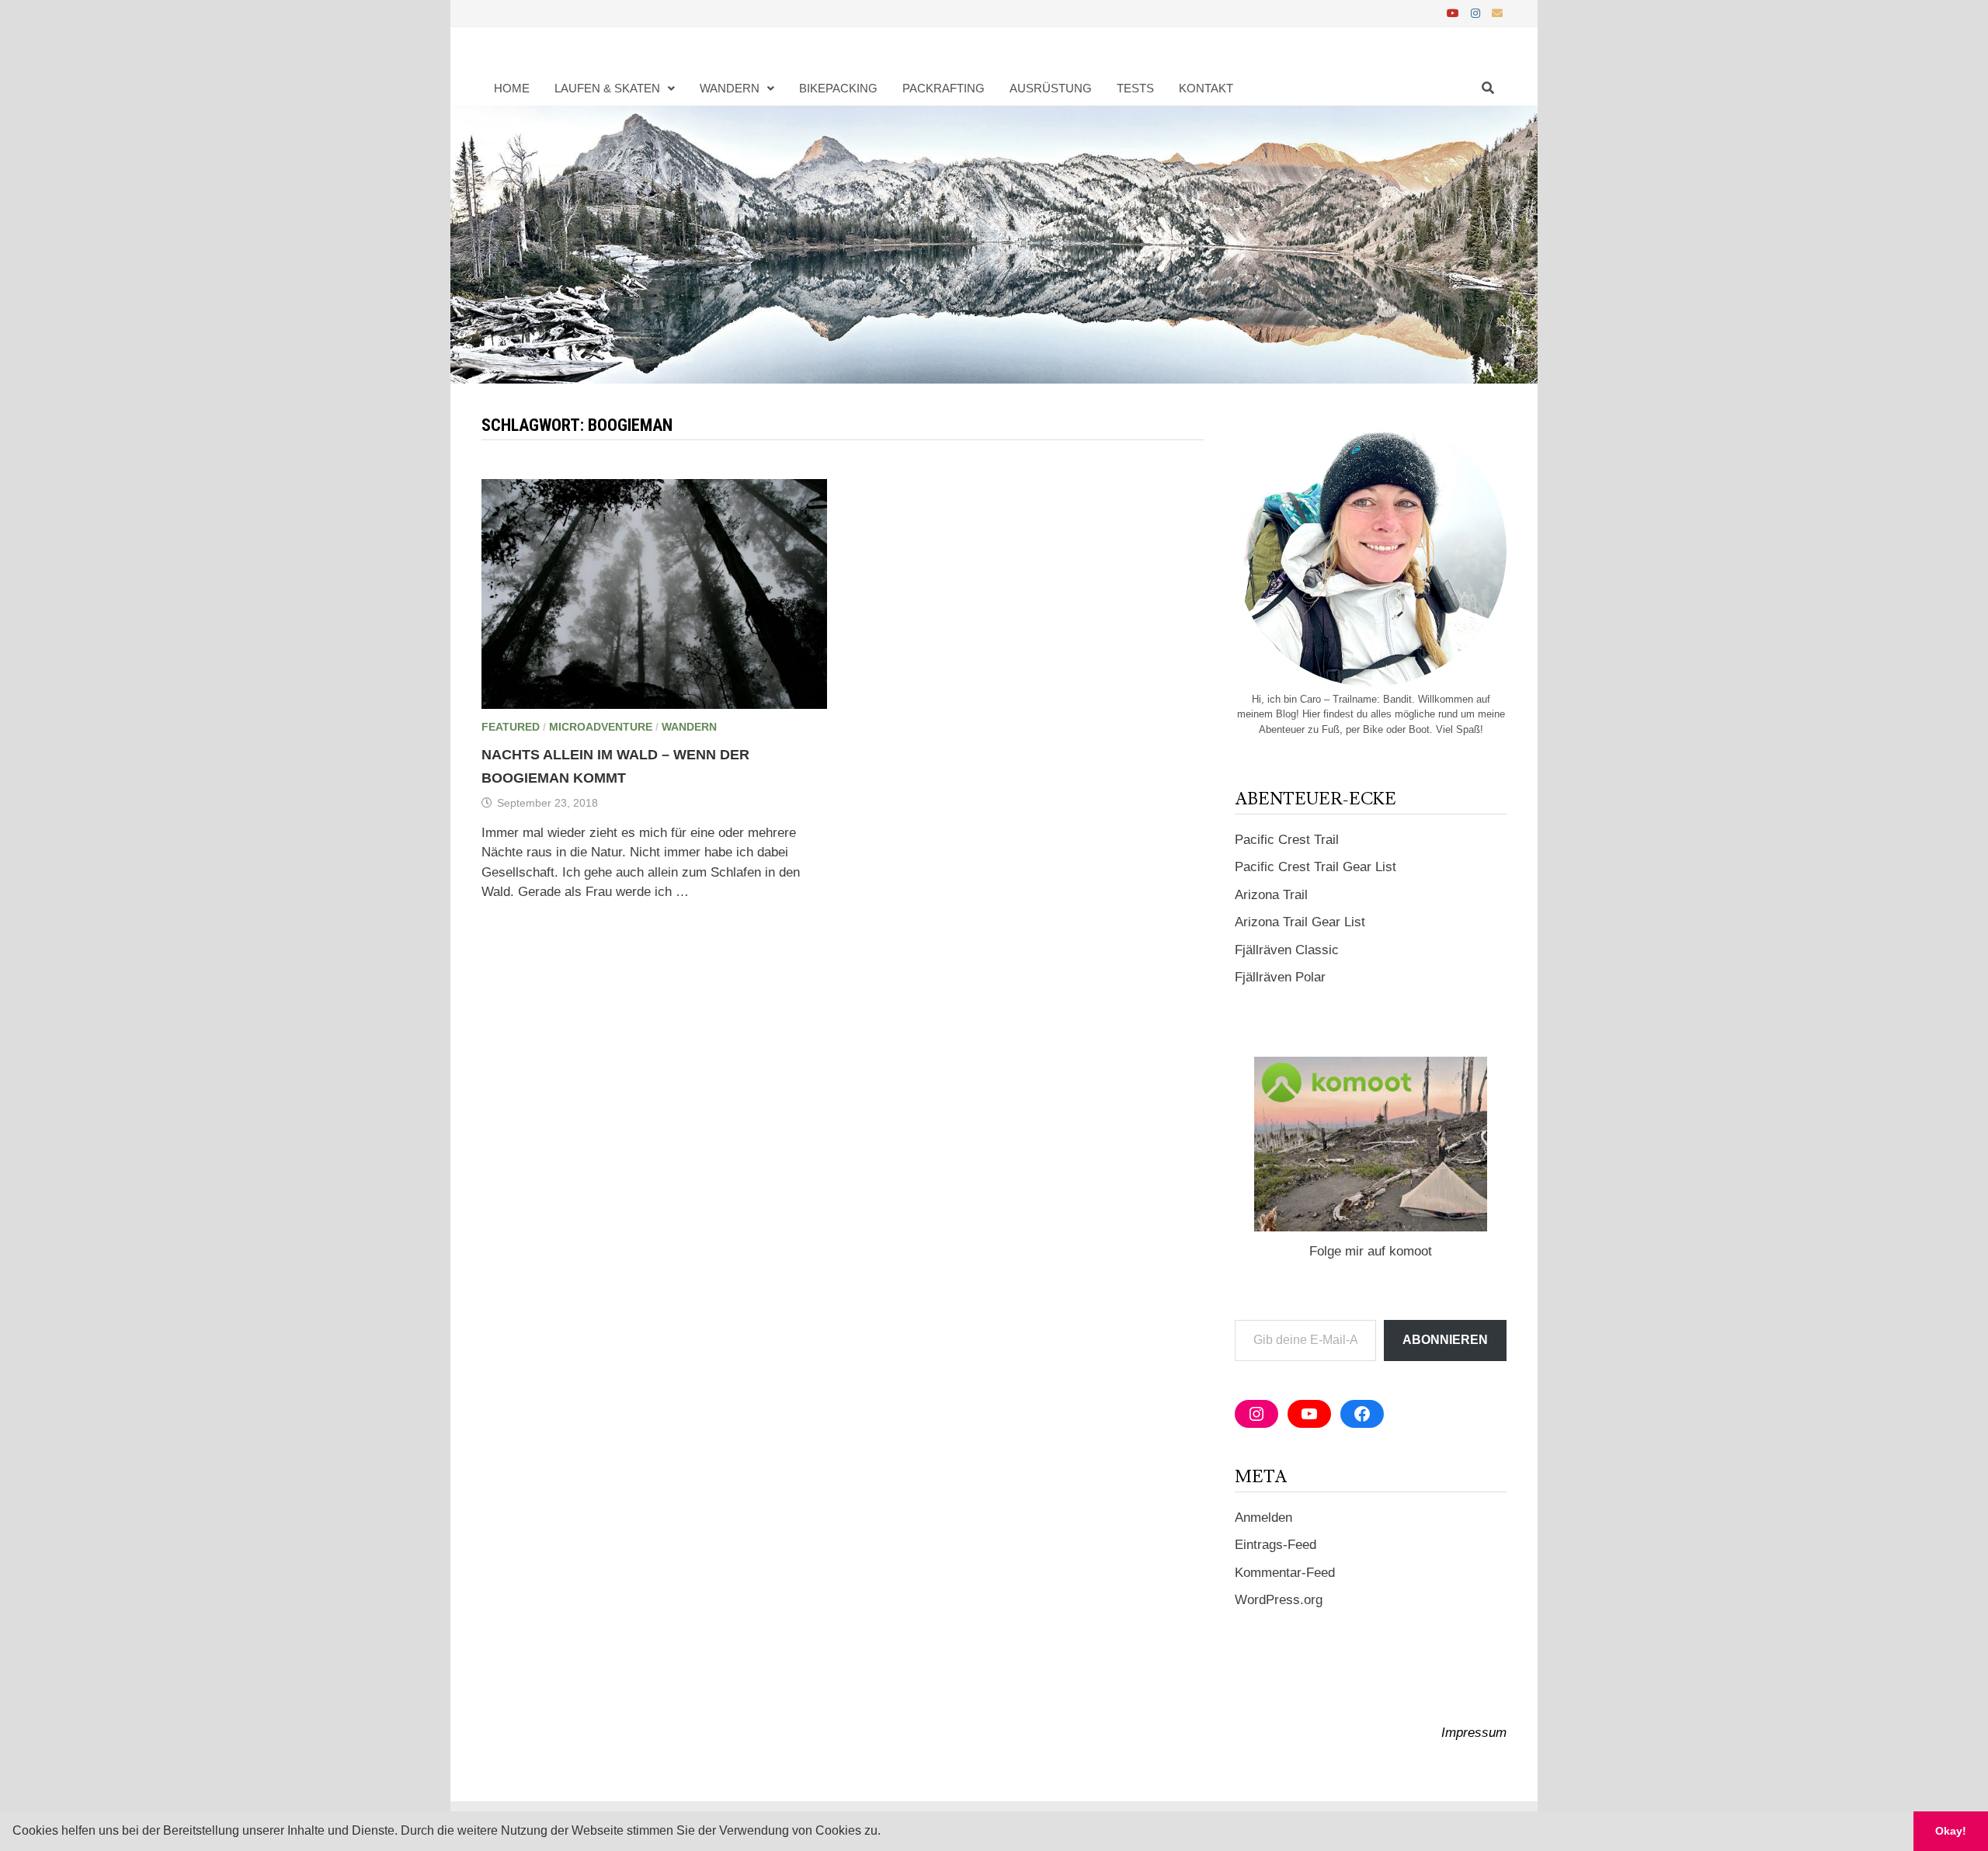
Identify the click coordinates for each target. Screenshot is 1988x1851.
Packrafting (944, 88)
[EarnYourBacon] (994, 244)
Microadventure (601, 727)
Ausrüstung (1051, 88)
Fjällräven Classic (1287, 950)
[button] (886, 1832)
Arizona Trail (1271, 895)
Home (512, 88)
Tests (1135, 88)
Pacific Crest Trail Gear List (1315, 867)
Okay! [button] (1951, 1831)
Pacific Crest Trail (1287, 840)
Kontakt (1206, 88)
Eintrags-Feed (1276, 1545)
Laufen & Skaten (607, 88)
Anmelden (1263, 1518)
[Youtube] (1455, 13)
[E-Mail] (1497, 13)
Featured (511, 727)
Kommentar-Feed (1285, 1573)
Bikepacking (838, 88)
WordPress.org (1279, 1600)
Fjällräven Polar (1280, 977)
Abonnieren (1445, 1340)
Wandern (730, 88)
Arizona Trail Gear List (1300, 922)
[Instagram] (1477, 13)
